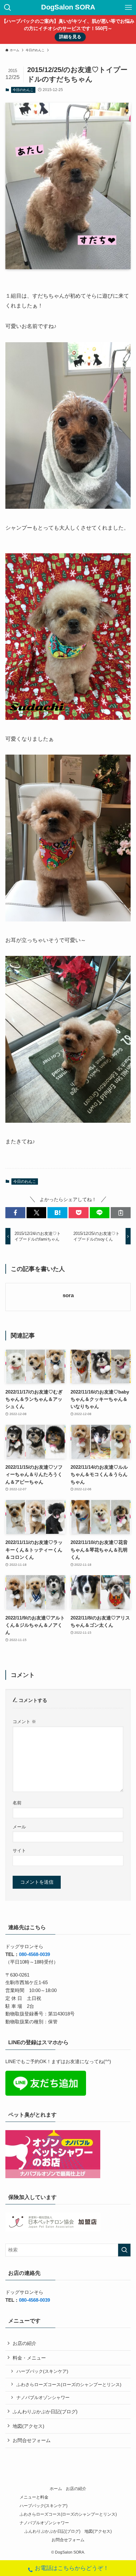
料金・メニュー (29, 2358)
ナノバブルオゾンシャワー (43, 2397)
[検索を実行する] (124, 2250)
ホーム (56, 2489)
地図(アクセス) (28, 2426)
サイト (19, 1850)
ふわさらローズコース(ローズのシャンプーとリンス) (69, 2385)
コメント (24, 1722)
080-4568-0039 (34, 1954)
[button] (15, 1213)
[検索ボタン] (8, 8)
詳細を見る (70, 37)
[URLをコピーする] (121, 1213)
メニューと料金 (34, 2497)
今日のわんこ (23, 90)
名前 (17, 1803)
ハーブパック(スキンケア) (42, 2371)
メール (19, 1827)
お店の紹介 (25, 2343)
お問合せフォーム (32, 2440)
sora (68, 1295)
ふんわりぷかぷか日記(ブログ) (45, 2412)
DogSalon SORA (68, 8)
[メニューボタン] (128, 8)
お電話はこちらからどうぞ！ (72, 2568)
